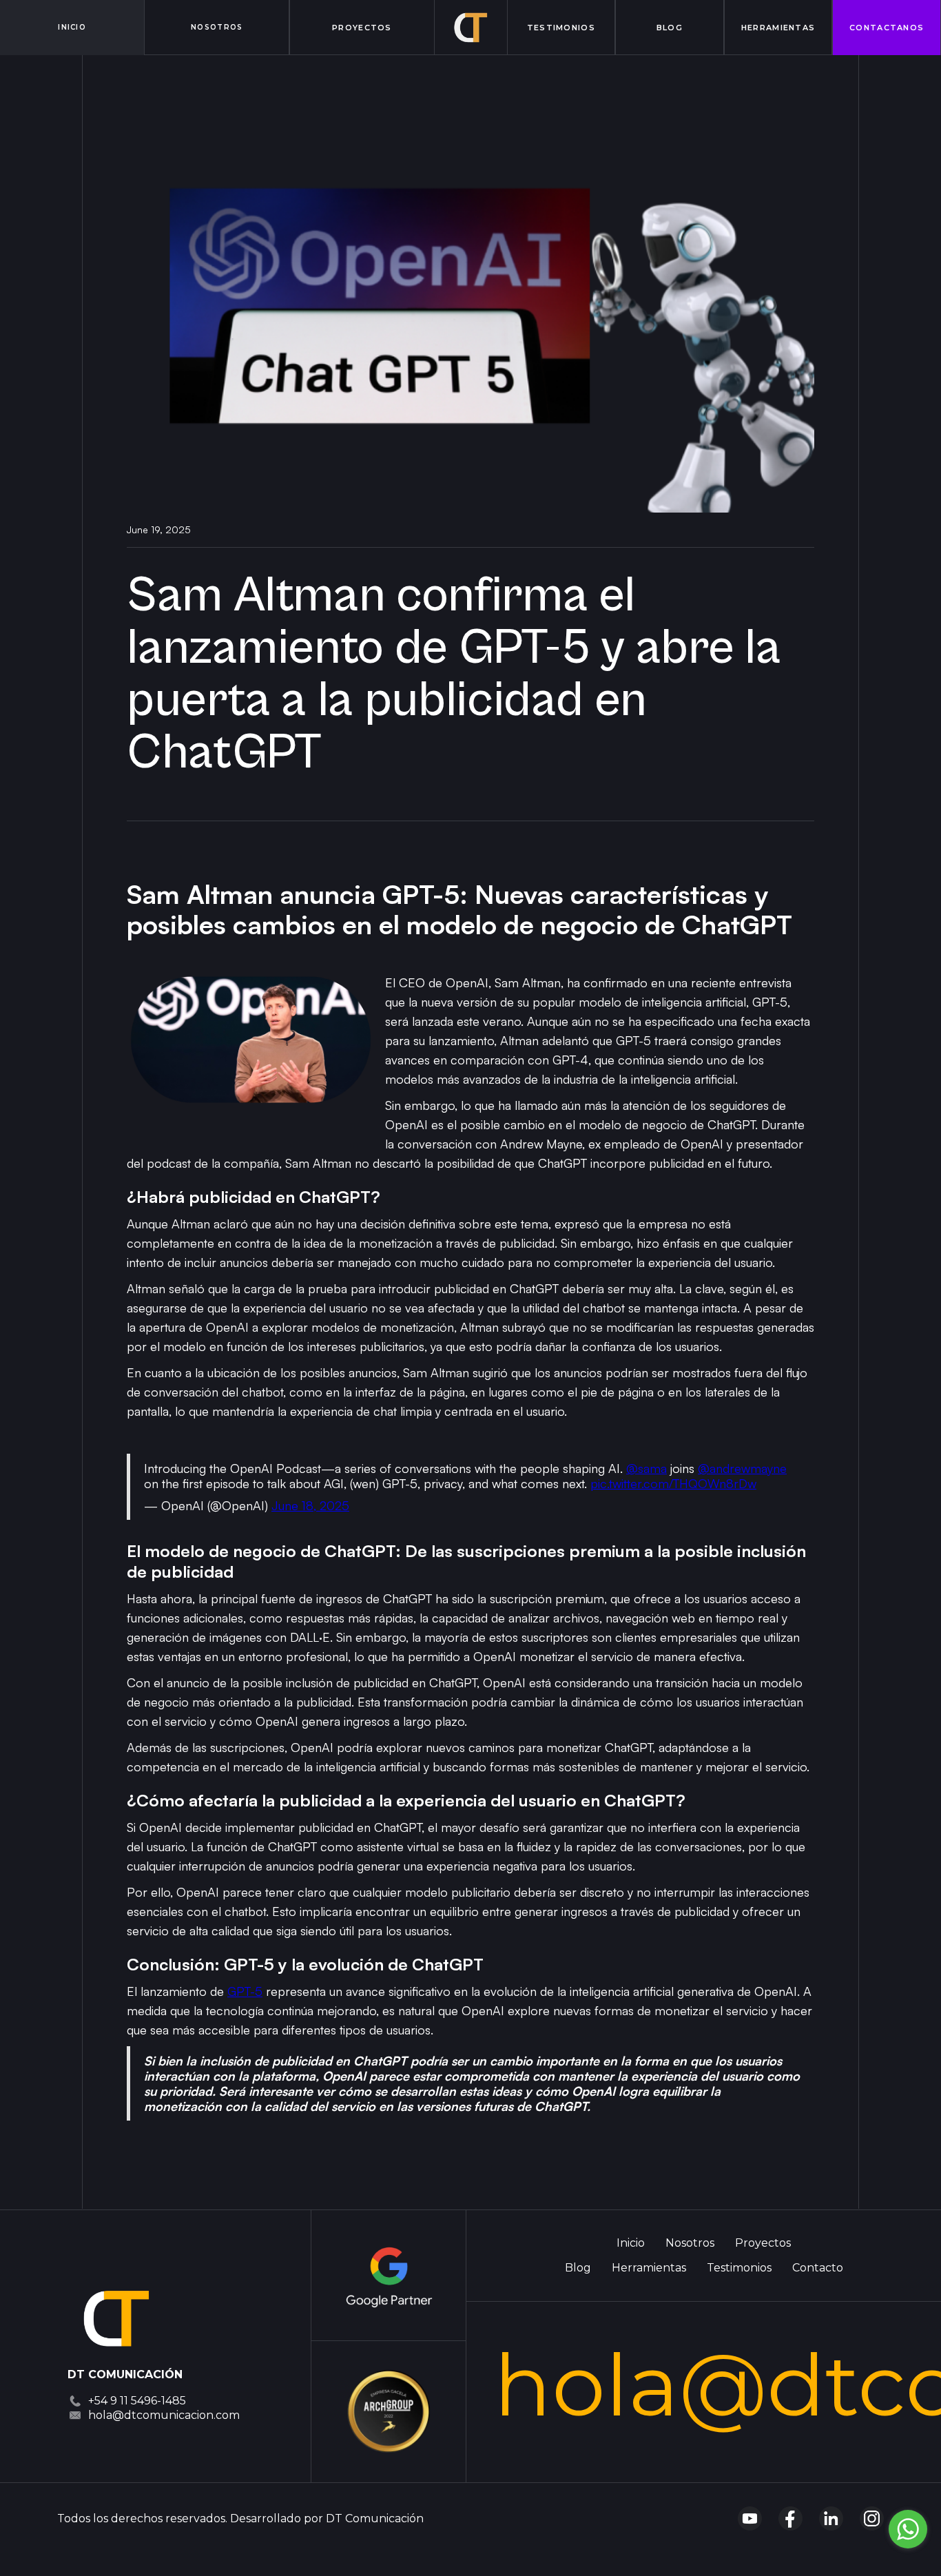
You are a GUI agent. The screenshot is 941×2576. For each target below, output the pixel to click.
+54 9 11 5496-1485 (137, 2401)
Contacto (818, 2268)
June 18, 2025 (310, 1505)
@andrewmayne (742, 1468)
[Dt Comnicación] (116, 2318)
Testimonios (561, 28)
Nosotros (217, 27)
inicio (72, 27)
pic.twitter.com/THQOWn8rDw (673, 1483)
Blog (670, 28)
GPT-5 (245, 1991)
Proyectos (763, 2243)
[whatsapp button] (908, 2529)
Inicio (631, 2243)
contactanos (887, 28)
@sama (647, 1468)
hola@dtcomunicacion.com (164, 2415)
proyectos (362, 28)
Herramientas (778, 28)
